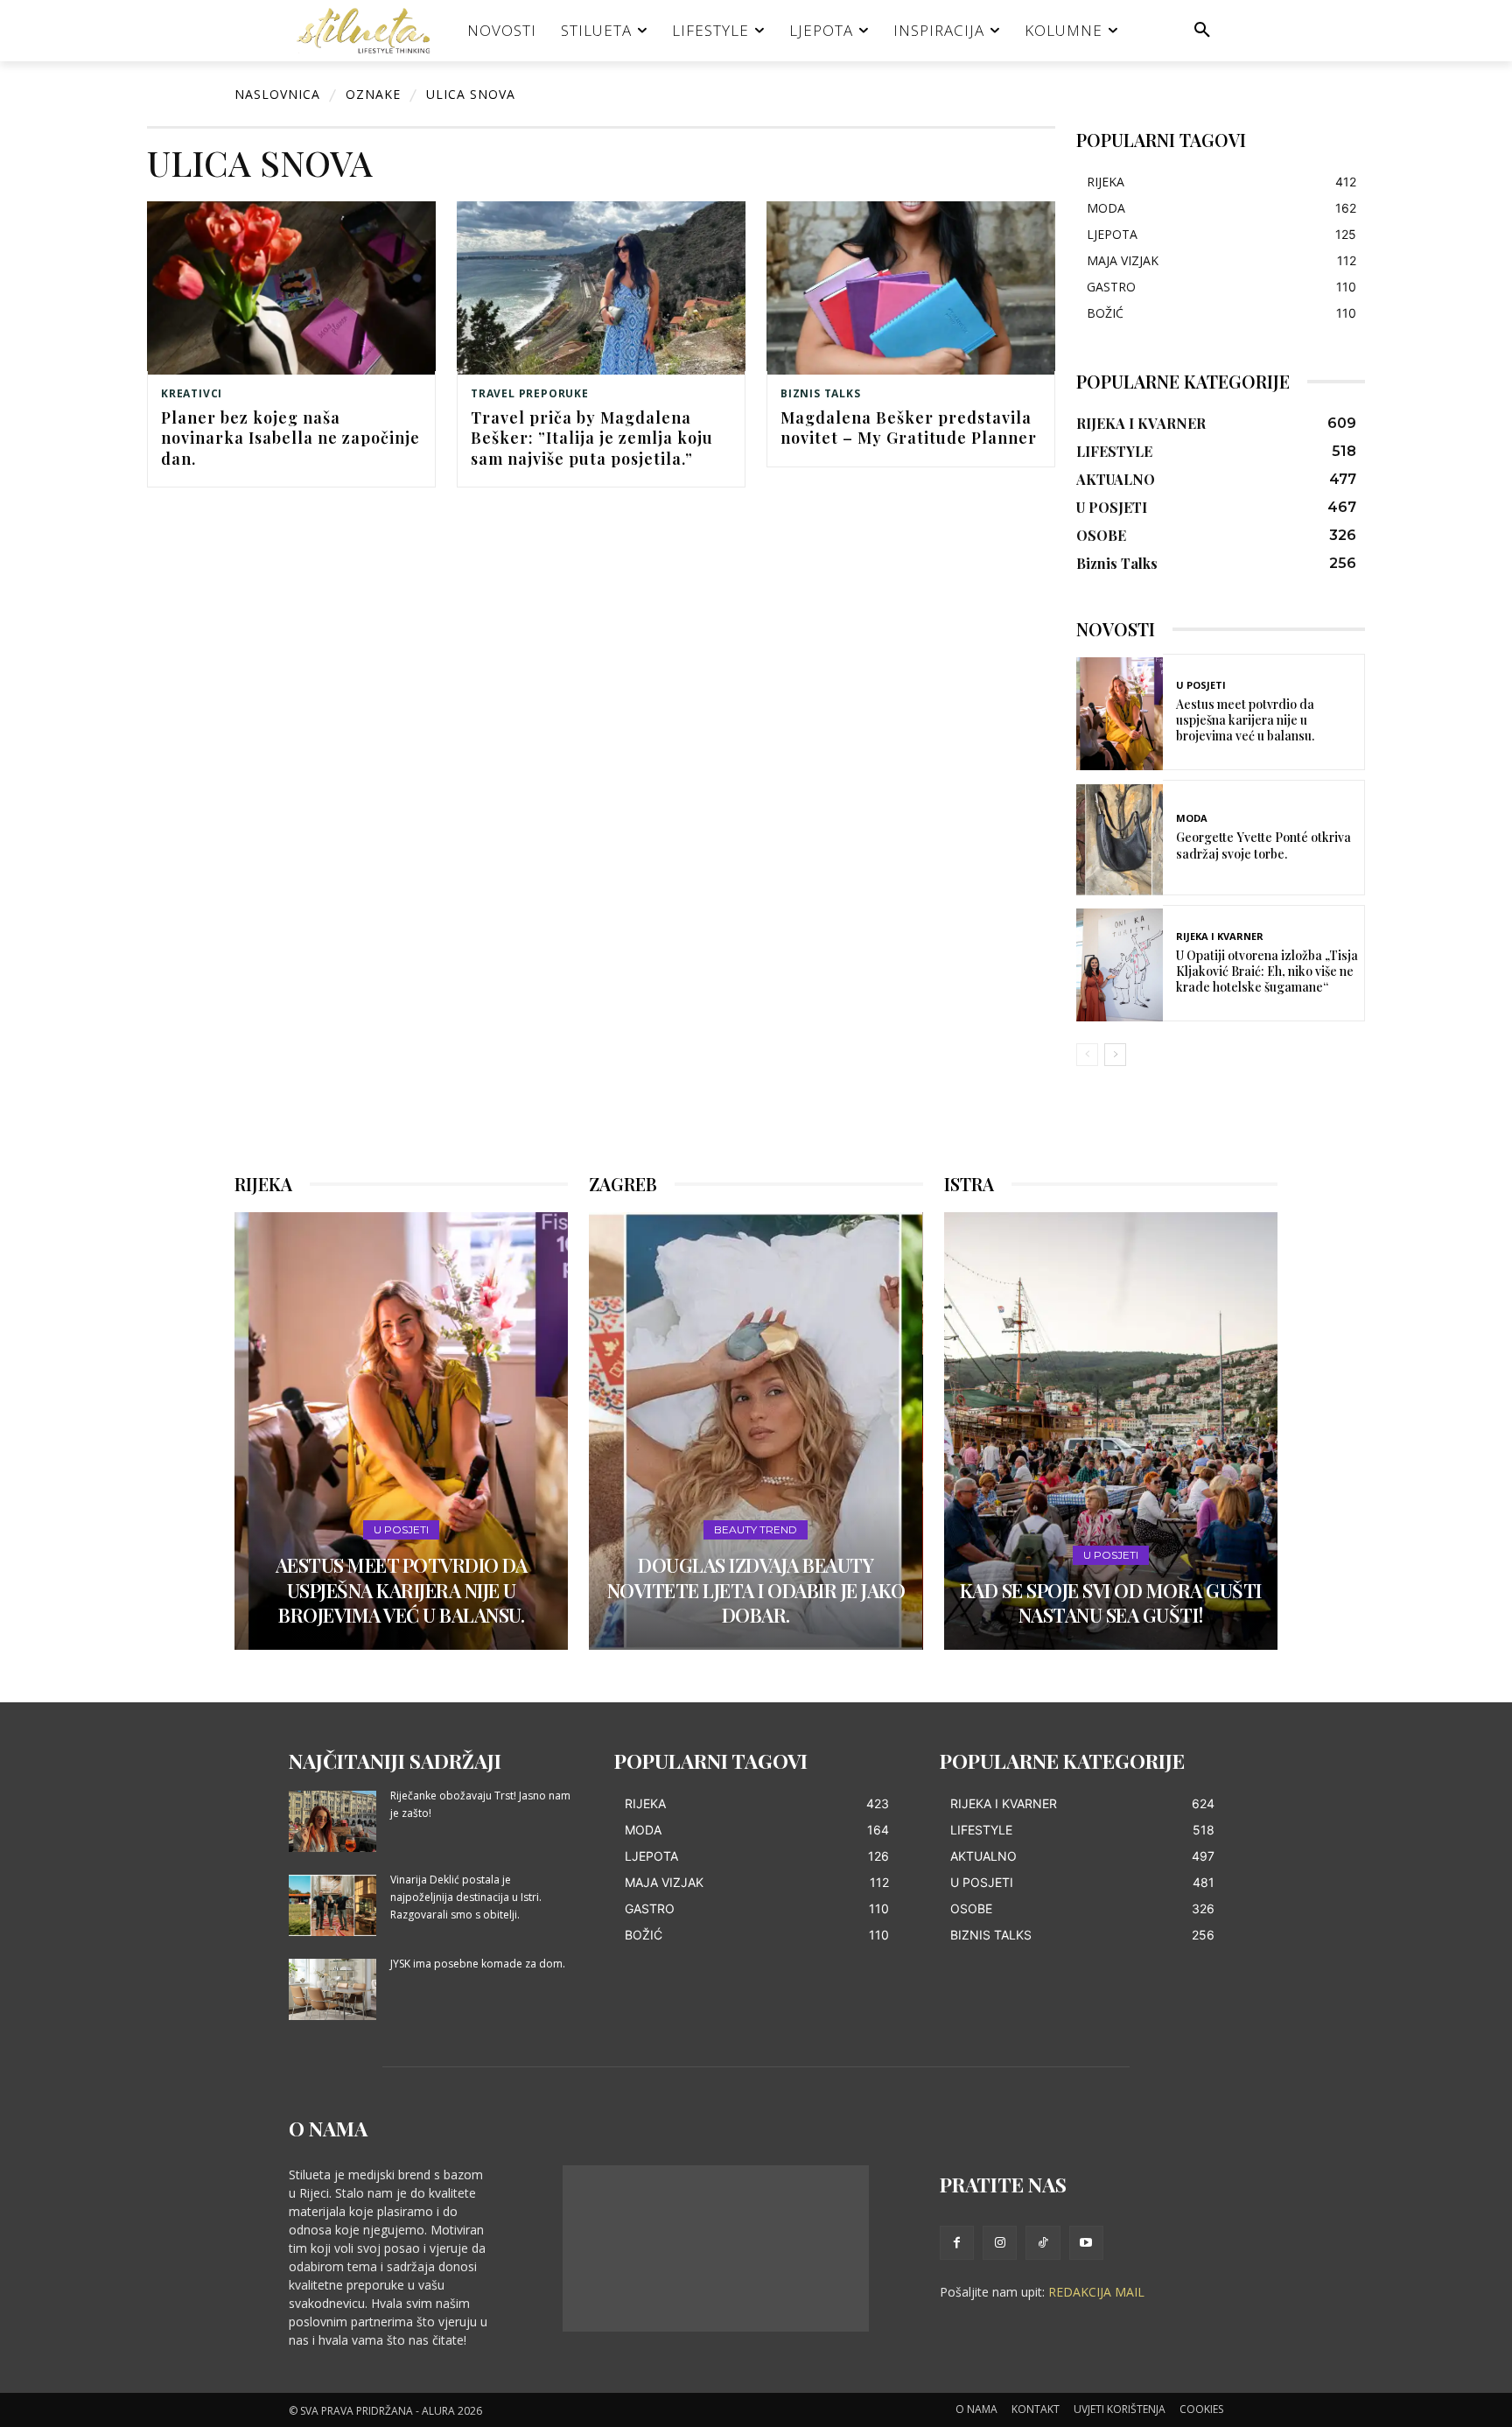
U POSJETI (1201, 685)
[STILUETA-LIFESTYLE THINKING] (372, 31)
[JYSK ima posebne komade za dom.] (332, 1989)
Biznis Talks (821, 394)
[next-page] (1115, 1055)
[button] (1202, 31)
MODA (1192, 818)
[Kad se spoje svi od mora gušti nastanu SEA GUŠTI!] (1111, 1431)
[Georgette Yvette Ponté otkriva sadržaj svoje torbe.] (1120, 840)
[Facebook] (957, 2243)
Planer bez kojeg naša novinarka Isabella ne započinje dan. (290, 438)
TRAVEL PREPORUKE (530, 394)
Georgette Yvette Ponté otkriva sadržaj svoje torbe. (1263, 845)
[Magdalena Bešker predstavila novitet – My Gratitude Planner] (911, 288)
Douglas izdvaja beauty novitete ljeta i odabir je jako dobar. (756, 1590)
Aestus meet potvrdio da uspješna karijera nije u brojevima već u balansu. (1245, 720)
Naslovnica (277, 94)
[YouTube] (1086, 2243)
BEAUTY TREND (756, 1529)
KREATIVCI (192, 394)
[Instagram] (1000, 2243)
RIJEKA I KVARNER (1220, 936)
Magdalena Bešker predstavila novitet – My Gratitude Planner (909, 428)
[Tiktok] (1043, 2243)
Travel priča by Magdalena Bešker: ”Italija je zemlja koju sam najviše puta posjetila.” (592, 438)
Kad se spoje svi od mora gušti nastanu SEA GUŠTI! (1111, 1603)
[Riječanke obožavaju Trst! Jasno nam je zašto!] (332, 1821)
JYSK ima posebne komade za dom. (478, 1964)
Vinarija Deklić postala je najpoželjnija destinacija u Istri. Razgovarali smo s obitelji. (466, 1897)
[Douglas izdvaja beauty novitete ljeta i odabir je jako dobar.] (756, 1431)
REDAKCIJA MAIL (1096, 2292)
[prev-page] (1087, 1055)
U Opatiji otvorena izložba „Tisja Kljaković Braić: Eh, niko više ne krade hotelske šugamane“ (1267, 971)
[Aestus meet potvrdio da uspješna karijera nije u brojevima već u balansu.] (1120, 714)
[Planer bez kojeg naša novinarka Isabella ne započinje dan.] (291, 288)
